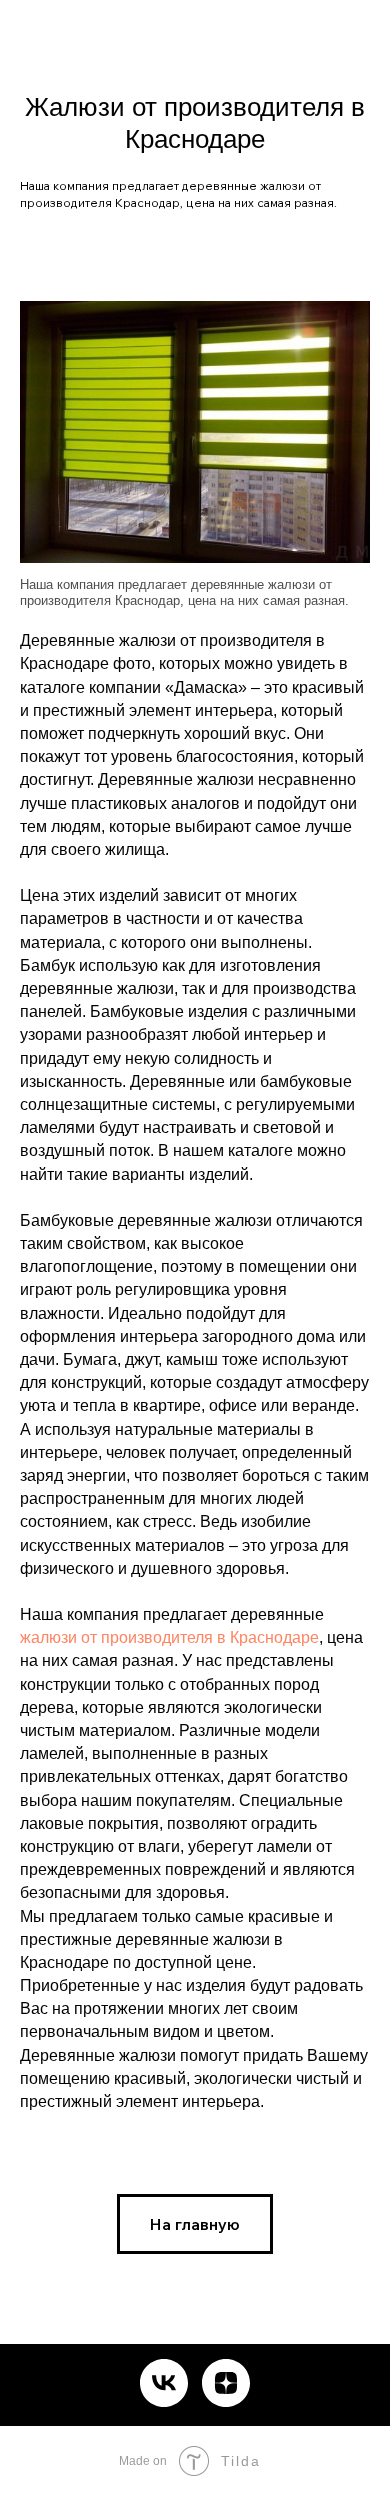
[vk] (164, 2383)
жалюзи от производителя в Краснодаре (169, 1637)
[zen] (226, 2383)
